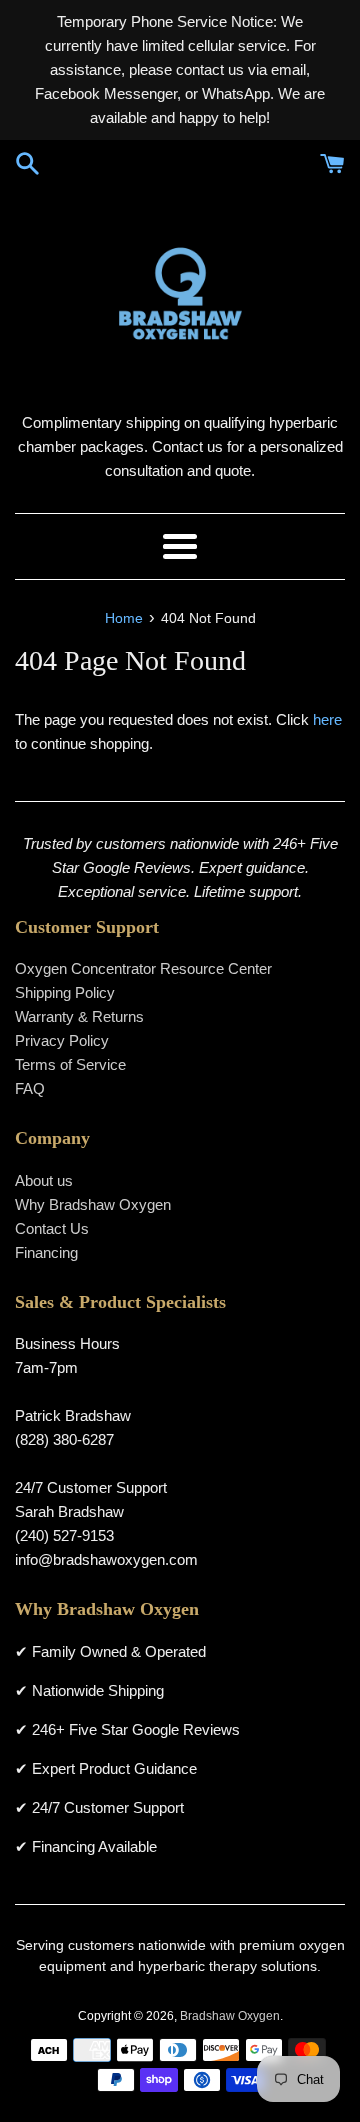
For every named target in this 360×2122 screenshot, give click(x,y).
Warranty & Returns (79, 1016)
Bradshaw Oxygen (230, 2016)
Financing (46, 1252)
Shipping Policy (65, 992)
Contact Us (52, 1228)
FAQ (30, 1088)
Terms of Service (70, 1064)
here (327, 719)
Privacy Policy (62, 1040)
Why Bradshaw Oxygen (93, 1204)
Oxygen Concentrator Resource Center (143, 968)
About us (44, 1180)
